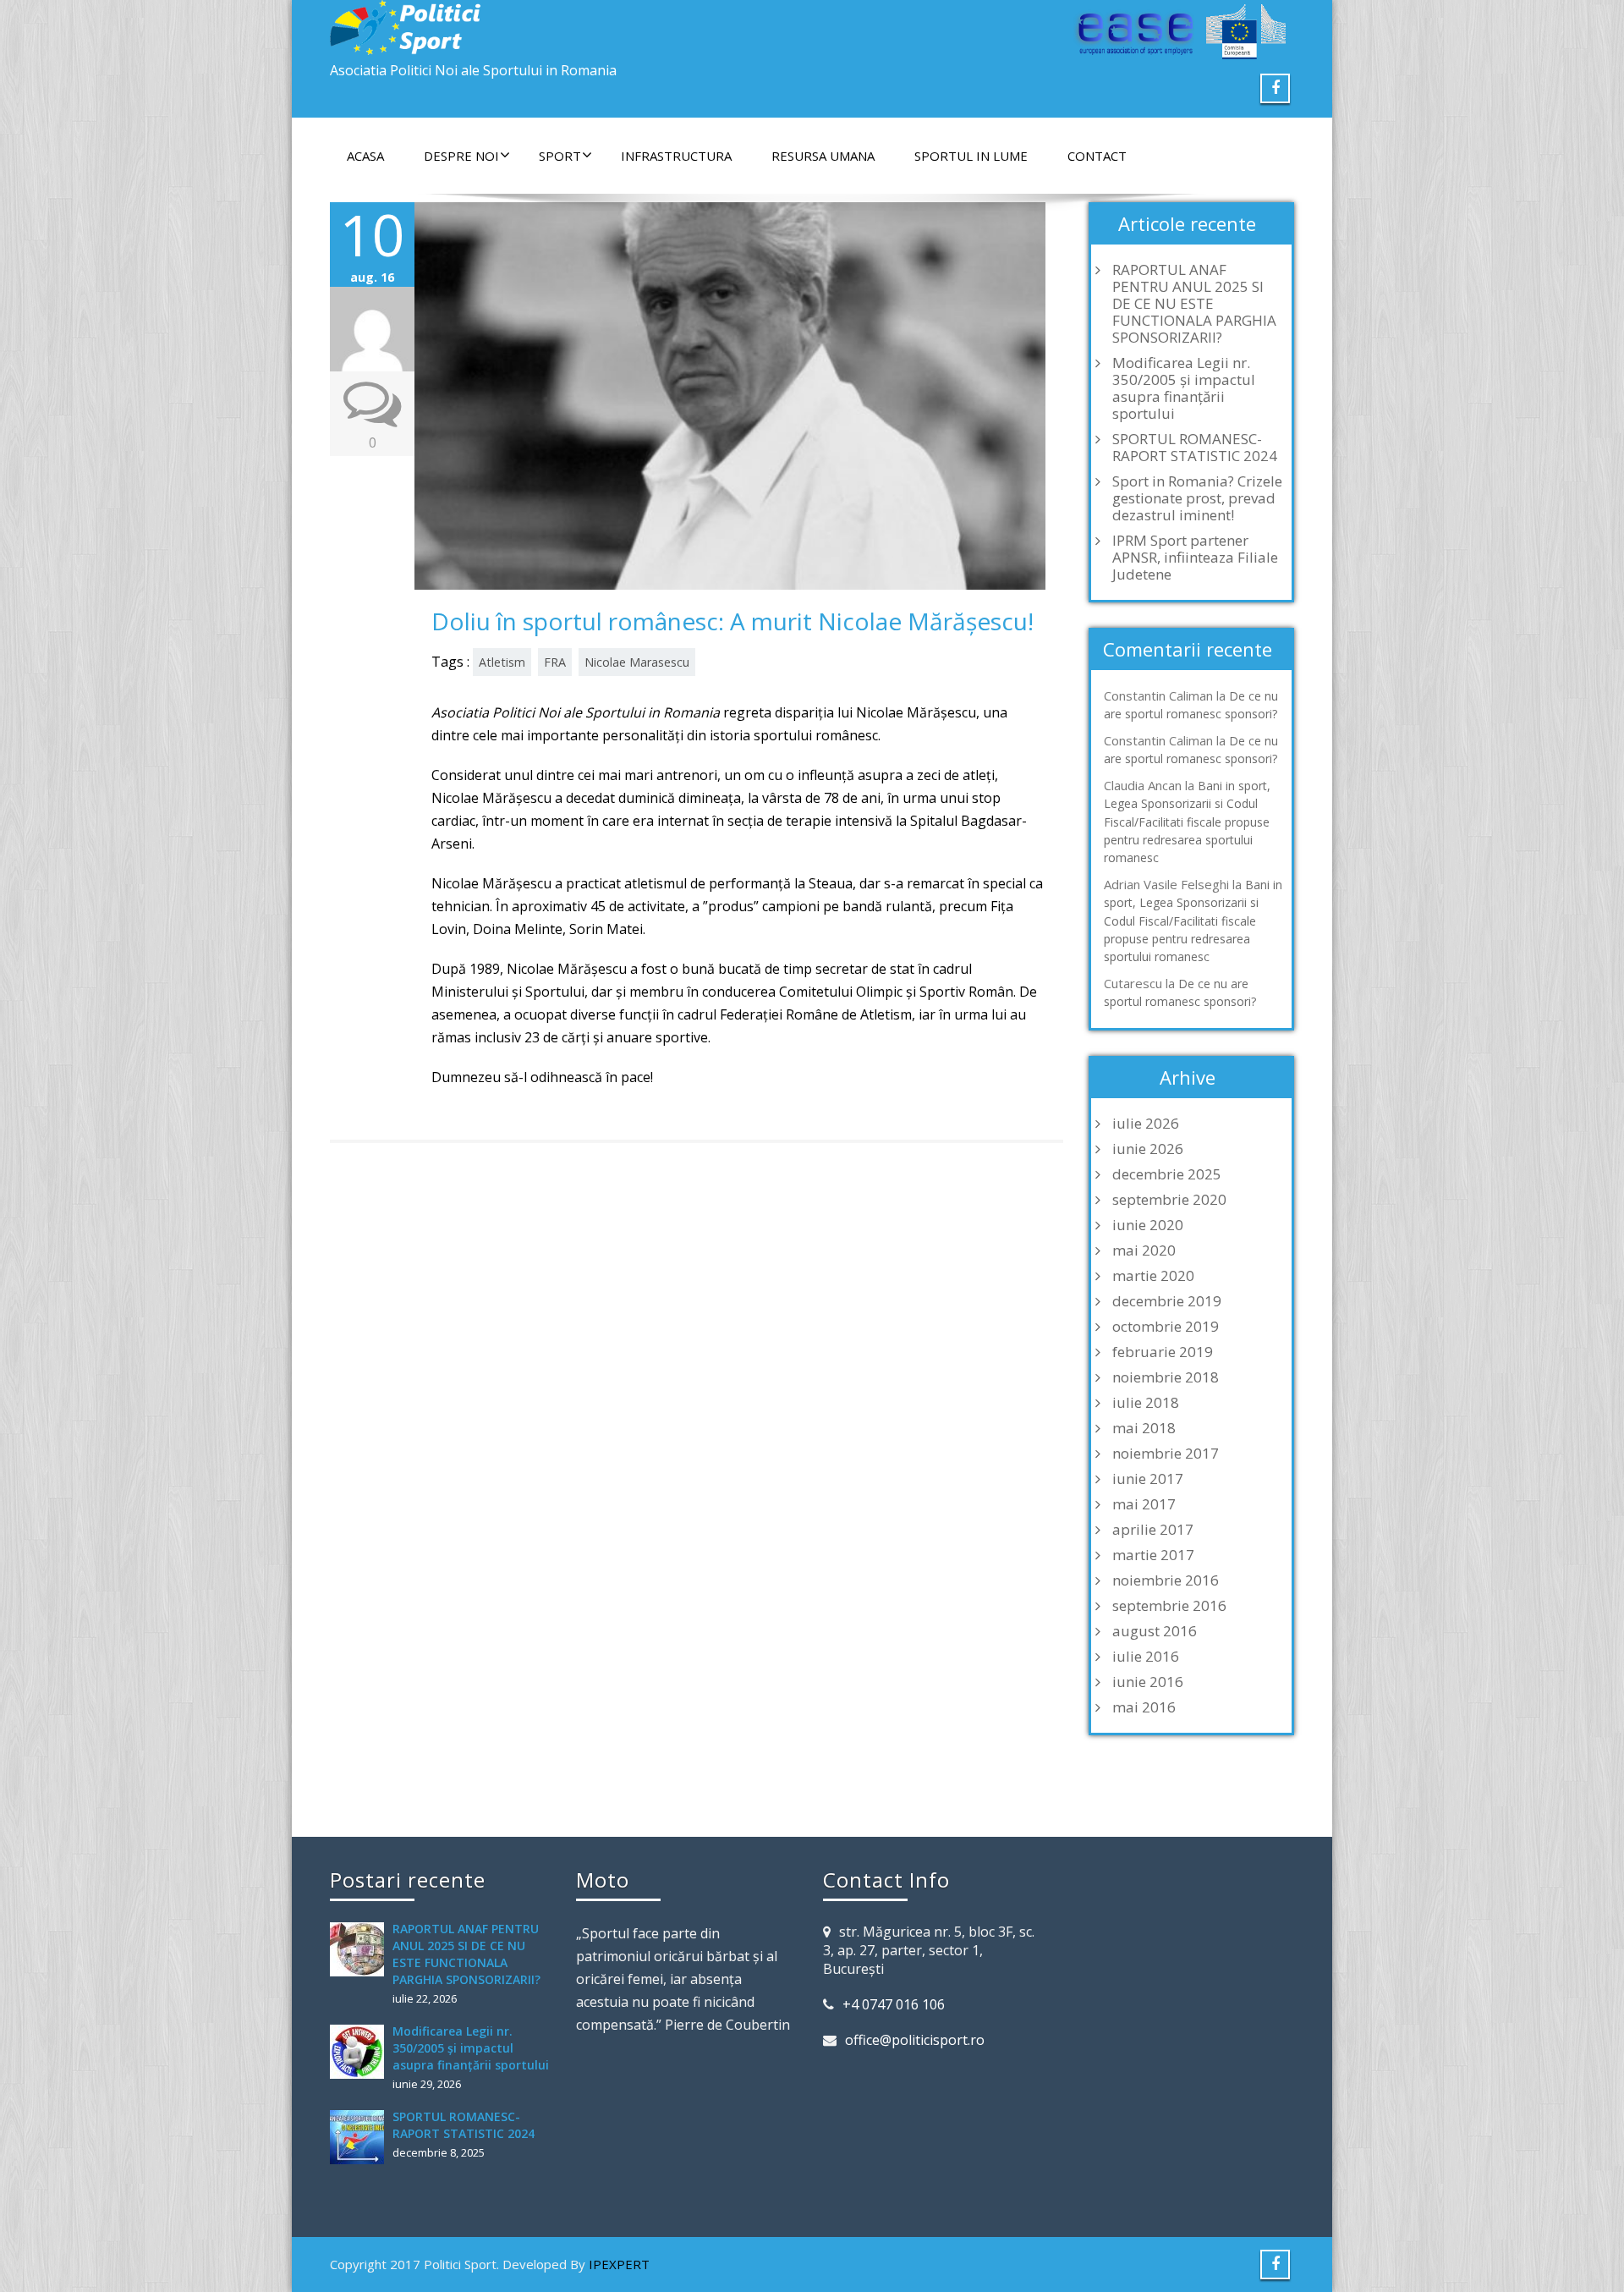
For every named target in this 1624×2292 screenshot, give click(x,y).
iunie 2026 (1148, 1149)
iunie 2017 (1148, 1479)
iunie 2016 (1148, 1682)
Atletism (502, 662)
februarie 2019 (1163, 1352)
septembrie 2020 (1169, 1200)
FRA (555, 662)
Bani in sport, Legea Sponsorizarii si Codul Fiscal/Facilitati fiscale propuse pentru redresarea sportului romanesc (1187, 822)
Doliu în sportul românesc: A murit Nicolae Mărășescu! (732, 621)
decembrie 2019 (1167, 1301)
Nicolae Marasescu (637, 662)
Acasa (365, 156)
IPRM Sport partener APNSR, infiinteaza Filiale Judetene (1195, 558)
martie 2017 (1153, 1555)
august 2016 (1155, 1631)
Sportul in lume (971, 156)
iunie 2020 (1148, 1225)
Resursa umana (823, 156)
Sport (560, 156)
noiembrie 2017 (1166, 1454)
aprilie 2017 (1153, 1530)
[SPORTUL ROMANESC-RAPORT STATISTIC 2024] (361, 2137)
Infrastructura (676, 156)
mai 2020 (1144, 1250)
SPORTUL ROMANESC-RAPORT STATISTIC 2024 (1195, 448)
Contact (1097, 156)
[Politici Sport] (565, 27)
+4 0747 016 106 (894, 2004)
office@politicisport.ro (915, 2040)
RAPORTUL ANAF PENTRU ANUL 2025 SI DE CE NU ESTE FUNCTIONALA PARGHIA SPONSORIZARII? (1194, 304)
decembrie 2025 (1167, 1174)
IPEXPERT (619, 2264)
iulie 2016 (1146, 1657)
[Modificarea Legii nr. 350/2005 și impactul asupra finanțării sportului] (361, 2052)
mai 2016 (1144, 1707)
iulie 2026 (1146, 1124)
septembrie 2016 (1169, 1606)
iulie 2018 (1146, 1403)
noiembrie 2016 (1166, 1580)
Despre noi (461, 156)
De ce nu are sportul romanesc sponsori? (1191, 705)
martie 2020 (1153, 1276)
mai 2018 (1144, 1428)
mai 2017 (1144, 1504)
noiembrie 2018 (1166, 1377)
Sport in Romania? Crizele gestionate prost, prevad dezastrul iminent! (1197, 498)
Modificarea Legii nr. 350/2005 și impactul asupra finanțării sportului (1184, 388)
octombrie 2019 (1166, 1327)
